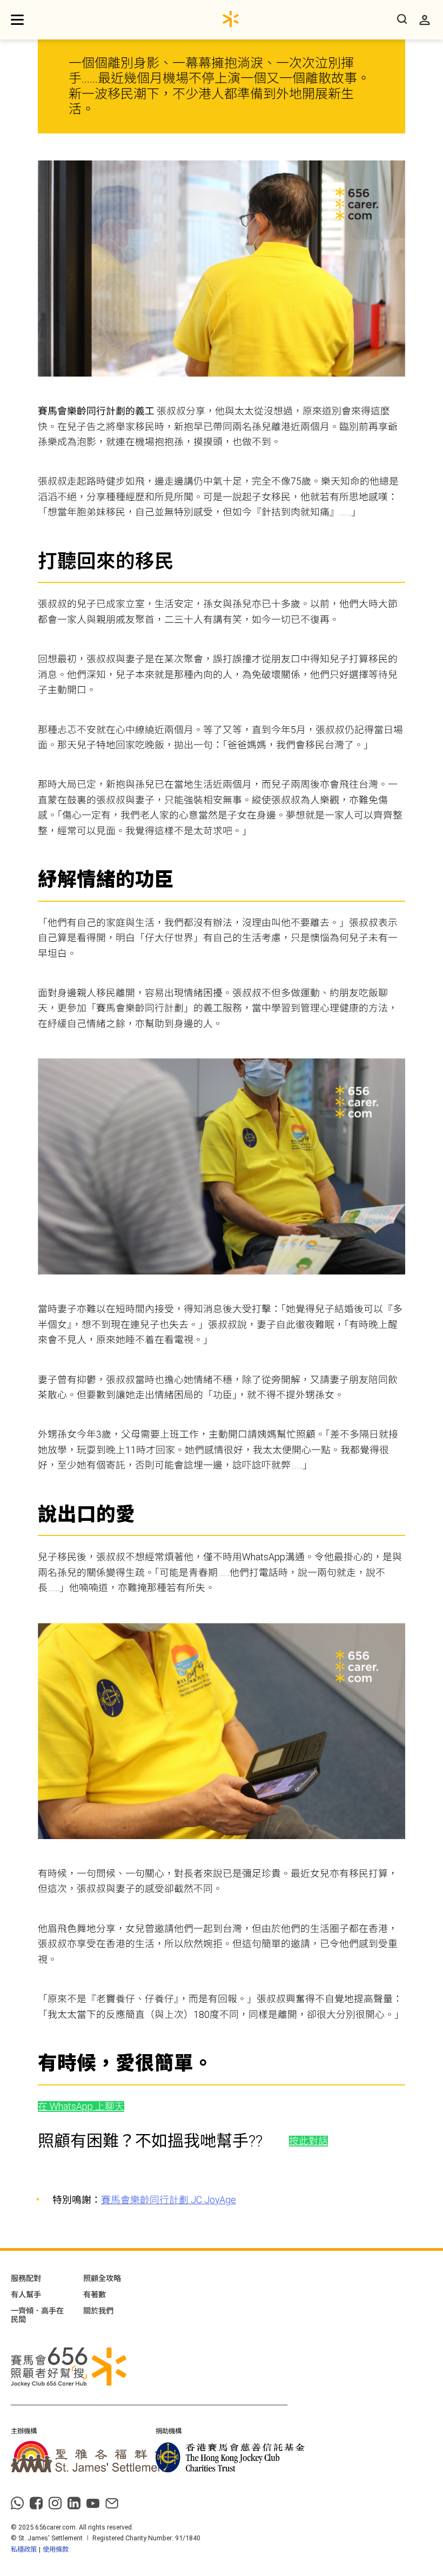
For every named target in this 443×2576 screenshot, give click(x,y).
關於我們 (98, 2311)
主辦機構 (24, 2431)
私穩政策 (24, 2549)
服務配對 (26, 2278)
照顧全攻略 (102, 2278)
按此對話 (308, 2141)
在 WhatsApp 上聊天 (81, 2107)
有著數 (95, 2295)
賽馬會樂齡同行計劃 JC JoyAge (169, 2200)
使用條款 (56, 2549)
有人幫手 (26, 2295)
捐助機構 (169, 2431)
